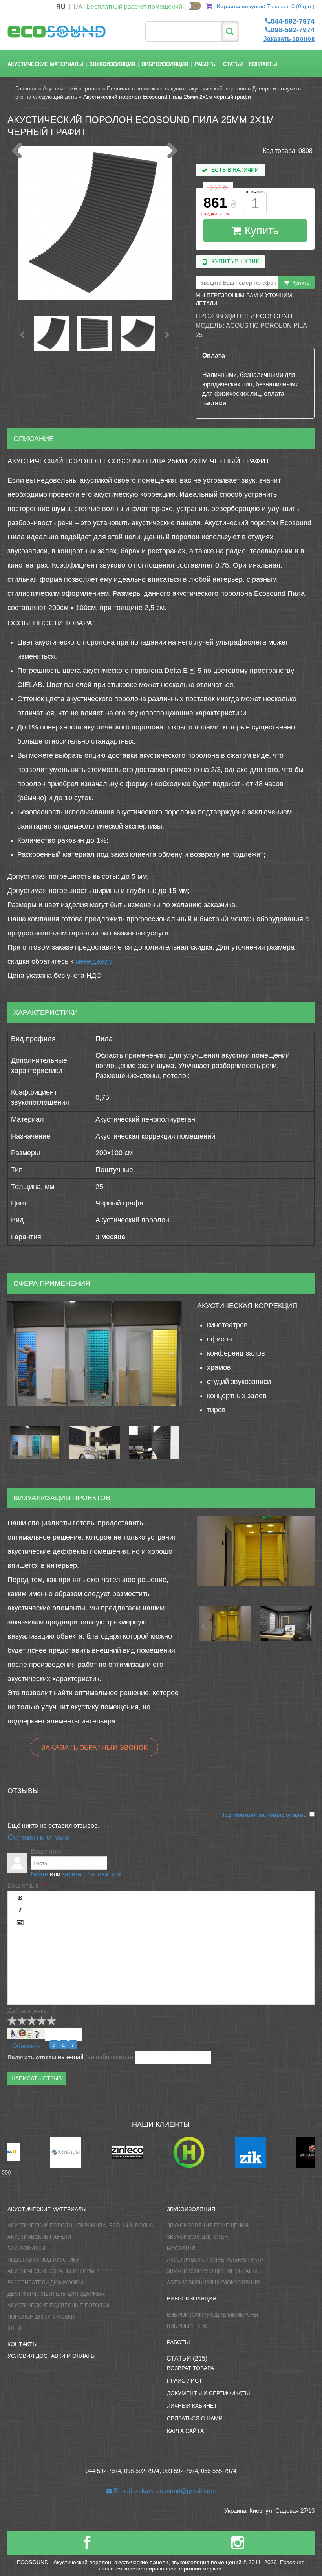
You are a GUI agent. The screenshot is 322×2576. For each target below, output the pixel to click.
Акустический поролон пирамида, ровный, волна (80, 2226)
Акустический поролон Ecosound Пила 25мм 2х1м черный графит (168, 97)
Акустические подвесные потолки (58, 2305)
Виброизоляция (165, 64)
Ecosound (274, 316)
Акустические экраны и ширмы (53, 2271)
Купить (260, 231)
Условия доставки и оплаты (51, 2356)
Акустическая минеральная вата (215, 2260)
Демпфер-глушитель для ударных (56, 2294)
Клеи (14, 2328)
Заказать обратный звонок (94, 1747)
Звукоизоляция (112, 64)
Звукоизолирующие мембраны (212, 2271)
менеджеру (94, 961)
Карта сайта (185, 2431)
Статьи (233, 64)
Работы (206, 64)
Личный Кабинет (192, 2406)
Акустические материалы (45, 64)
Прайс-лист (185, 2381)
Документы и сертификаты (208, 2393)
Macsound (182, 2248)
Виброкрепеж (187, 2326)
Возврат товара (190, 2368)
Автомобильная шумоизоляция (213, 2283)
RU (61, 7)
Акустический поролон (72, 88)
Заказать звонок (289, 39)
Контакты (263, 64)
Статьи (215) (187, 2358)
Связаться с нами (195, 2418)
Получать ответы (32, 2057)
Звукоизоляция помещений (208, 2226)
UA (78, 7)
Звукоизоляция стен (197, 2237)
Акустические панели (39, 2237)
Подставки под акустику (43, 2260)
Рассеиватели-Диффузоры (45, 2283)
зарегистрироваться (91, 1874)
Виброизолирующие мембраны (213, 2315)
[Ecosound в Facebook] (87, 2546)
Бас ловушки (26, 2248)
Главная (26, 88)
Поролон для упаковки (41, 2317)
